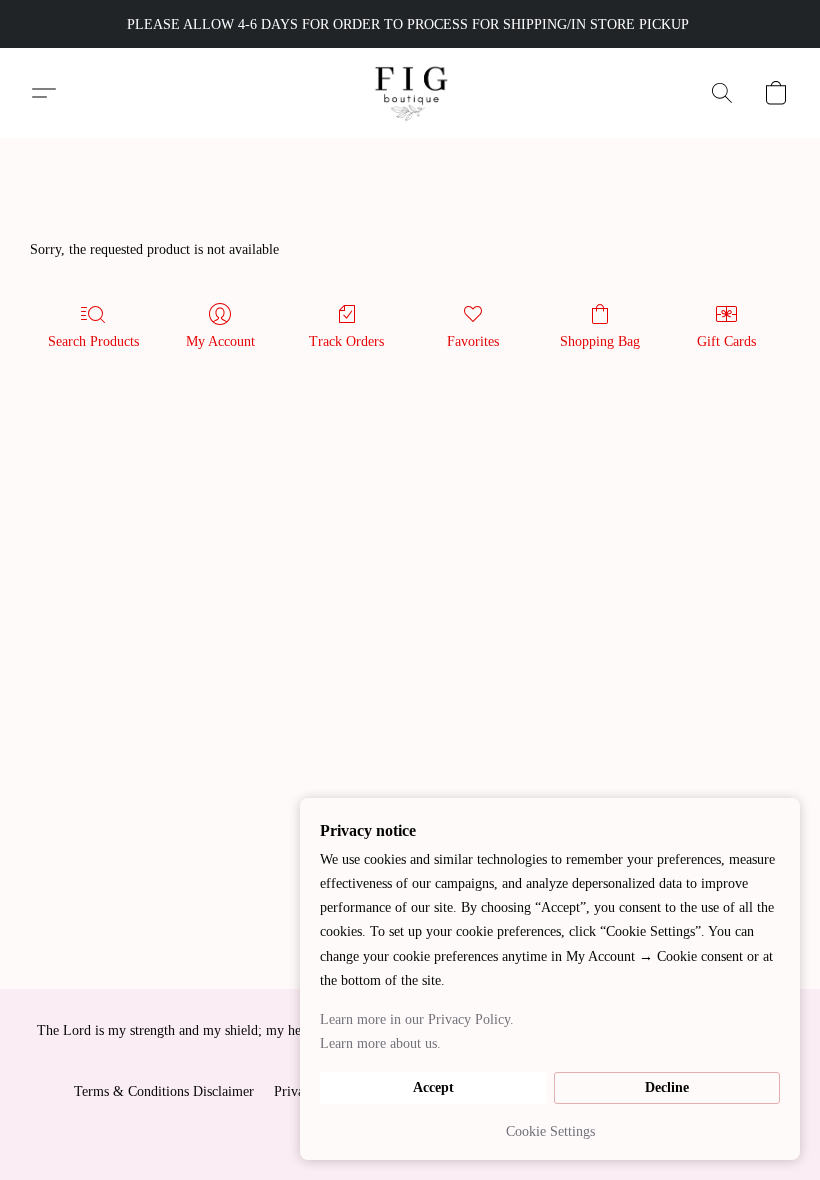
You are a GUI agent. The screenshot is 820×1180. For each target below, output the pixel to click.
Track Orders (346, 341)
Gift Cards (726, 341)
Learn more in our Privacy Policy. (417, 1019)
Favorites (473, 341)
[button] (410, 93)
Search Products (93, 341)
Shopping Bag (600, 341)
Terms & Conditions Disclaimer (164, 1091)
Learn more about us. (380, 1043)
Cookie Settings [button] (550, 1131)
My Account (220, 341)
